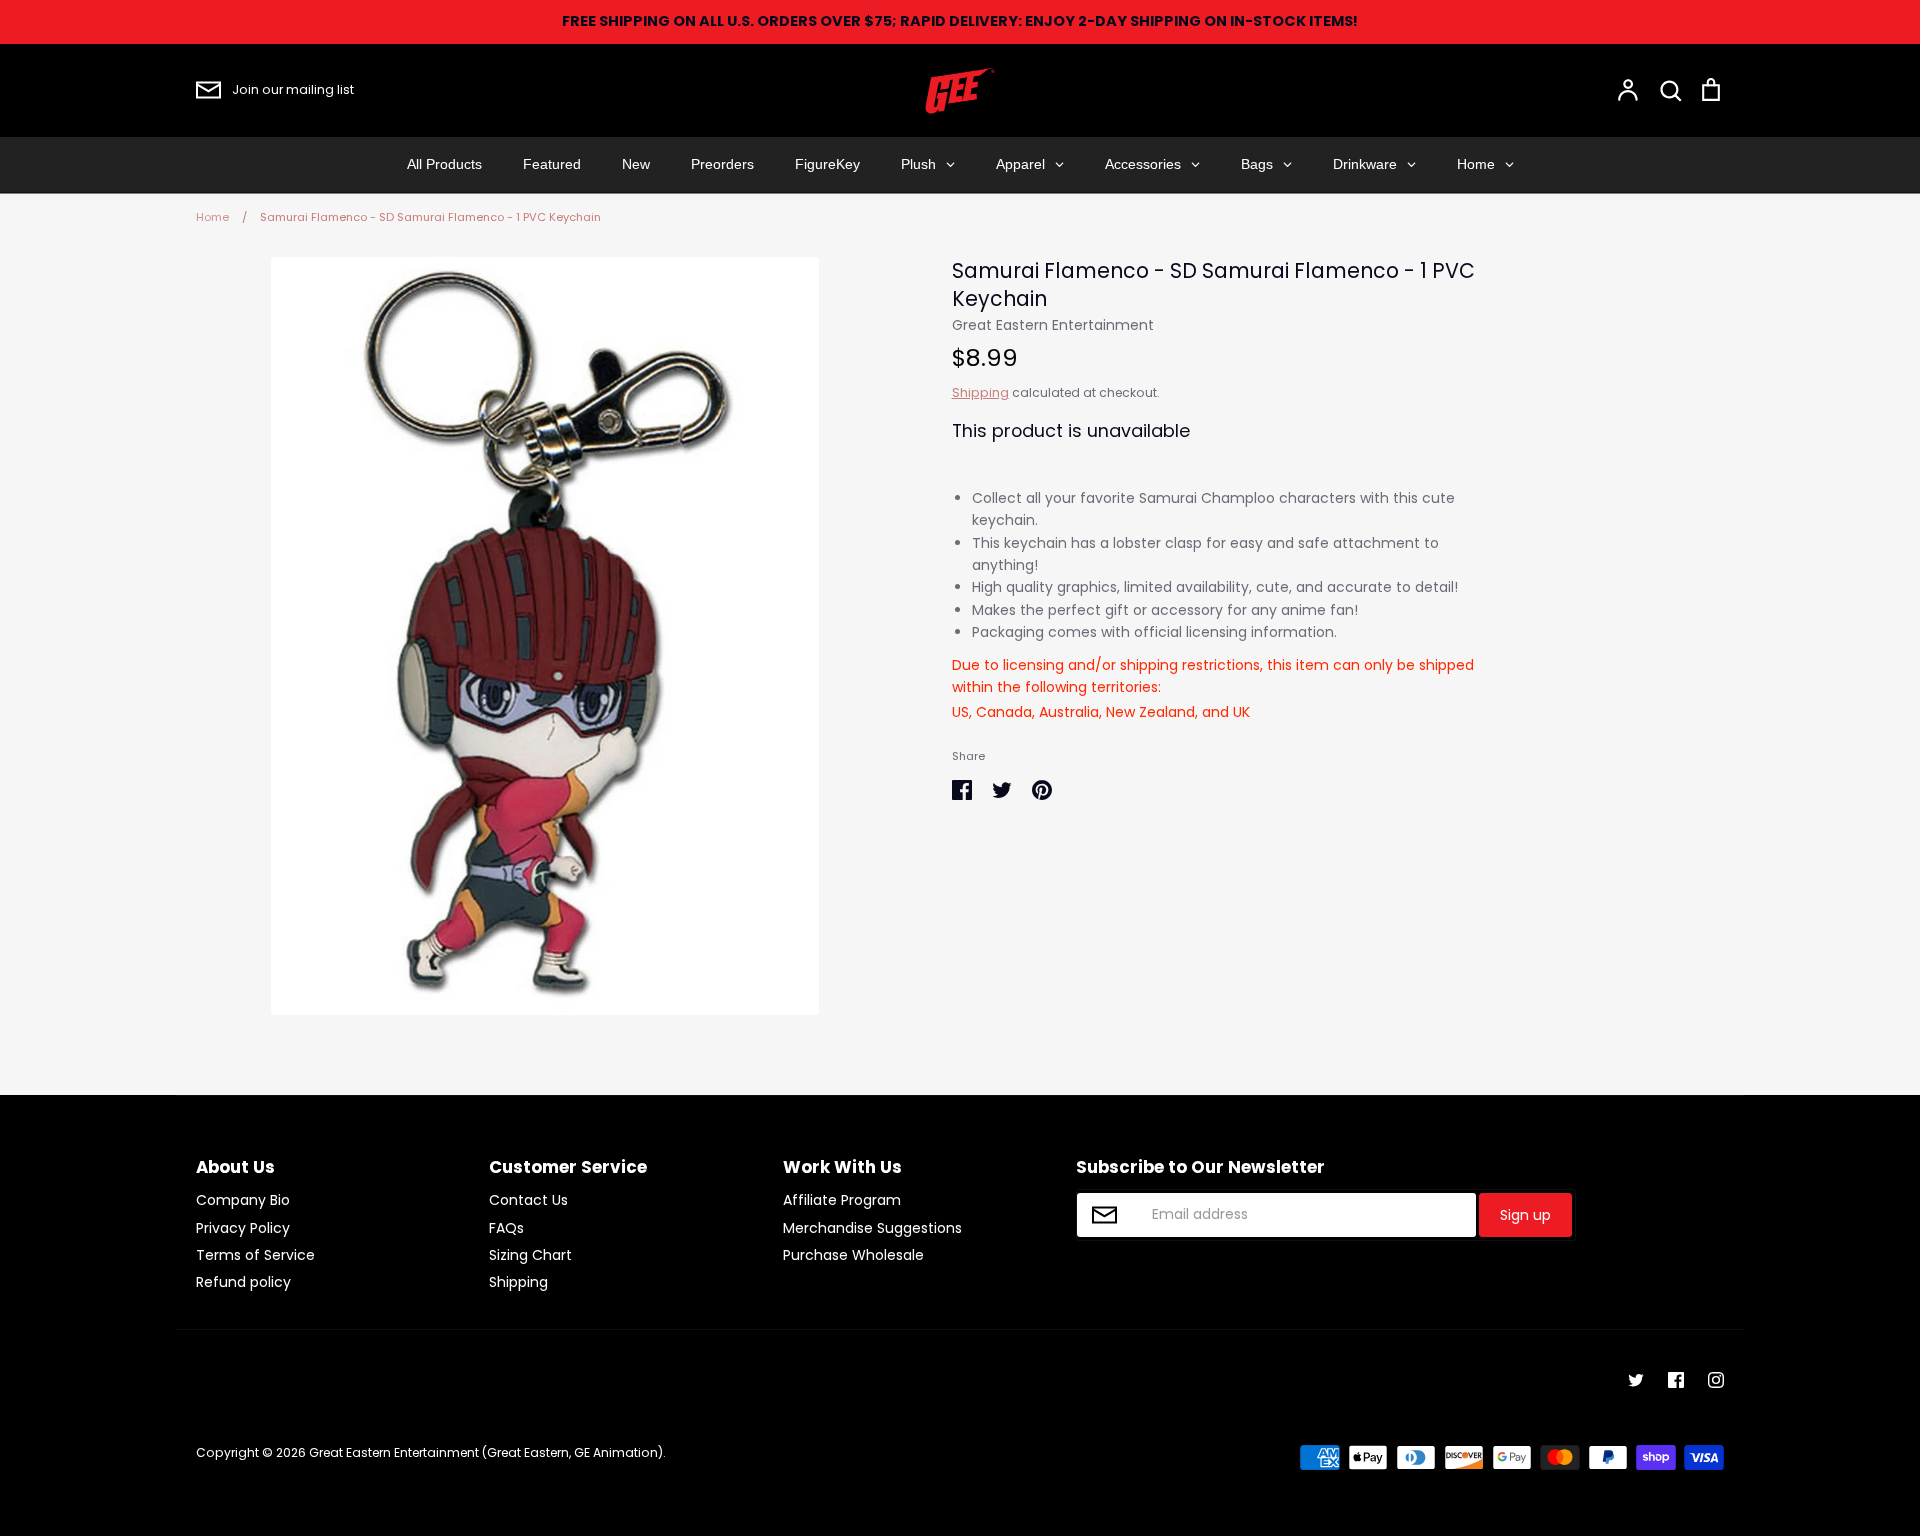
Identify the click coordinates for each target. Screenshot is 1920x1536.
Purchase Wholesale (853, 1255)
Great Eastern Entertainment (1053, 325)
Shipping (980, 392)
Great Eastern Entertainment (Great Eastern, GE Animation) (486, 1452)
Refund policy (243, 1282)
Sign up (1525, 1215)
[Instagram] (1716, 1380)
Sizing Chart (530, 1255)
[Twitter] (1636, 1380)
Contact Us (528, 1200)
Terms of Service (255, 1255)
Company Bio (243, 1200)
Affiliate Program (842, 1200)
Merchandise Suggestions (872, 1228)
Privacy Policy (243, 1228)
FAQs (506, 1228)
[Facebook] (1676, 1380)
